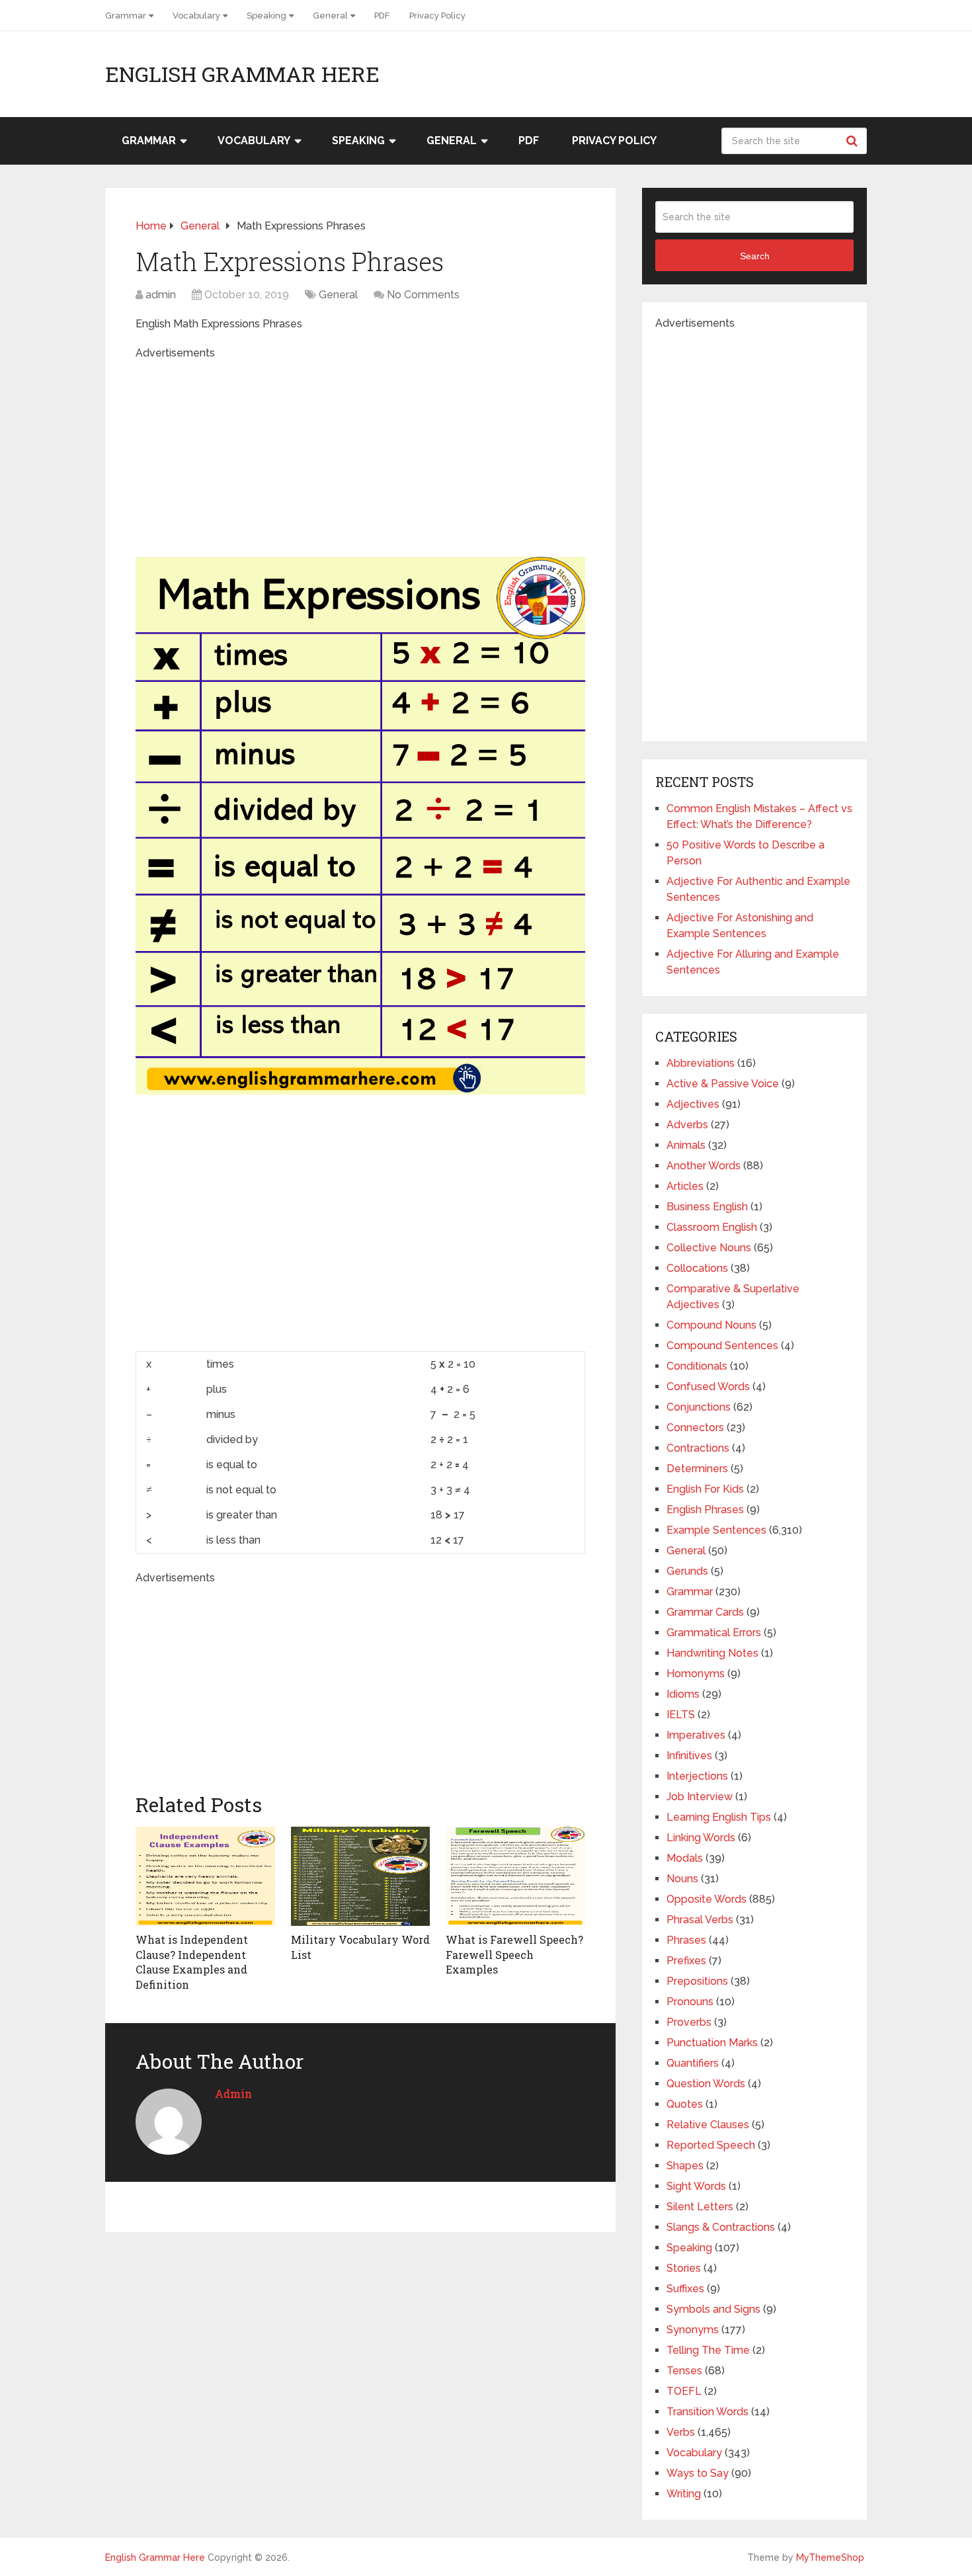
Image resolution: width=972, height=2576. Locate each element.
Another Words (704, 1166)
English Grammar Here (242, 74)
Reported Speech (711, 2145)
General (330, 16)
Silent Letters (700, 2207)
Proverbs (689, 2022)
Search (854, 141)
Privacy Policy (437, 16)
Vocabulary (196, 16)
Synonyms (693, 2330)
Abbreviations (701, 1063)
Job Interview (700, 1797)
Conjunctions (699, 1407)
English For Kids (705, 1489)
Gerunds (687, 1571)
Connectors (695, 1428)
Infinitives (689, 1756)
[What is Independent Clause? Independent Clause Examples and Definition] (205, 1876)
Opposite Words (707, 1899)
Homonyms (696, 1674)
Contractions (698, 1448)
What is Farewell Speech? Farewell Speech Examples (514, 1954)
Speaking (266, 16)
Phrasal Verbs (700, 1920)
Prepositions (697, 1981)
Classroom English (712, 1227)
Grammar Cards (705, 1612)
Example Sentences (716, 1530)
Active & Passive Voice (723, 1084)
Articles (685, 1186)
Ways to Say (698, 2473)
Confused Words (708, 1387)
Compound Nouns (711, 1325)
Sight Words (696, 2186)
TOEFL (684, 2391)
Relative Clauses (708, 2125)
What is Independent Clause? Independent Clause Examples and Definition (192, 1962)
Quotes (685, 2104)
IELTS (681, 1715)
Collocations (697, 1268)
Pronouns (690, 2002)
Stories (684, 2268)
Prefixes (686, 1961)
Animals (686, 1145)
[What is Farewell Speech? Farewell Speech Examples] (515, 1876)
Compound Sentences (722, 1346)
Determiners (697, 1469)
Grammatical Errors (714, 1633)
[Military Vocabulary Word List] (361, 1876)
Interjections (697, 1776)
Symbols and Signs (713, 2309)
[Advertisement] (360, 454)
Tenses (684, 2371)
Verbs (681, 2432)
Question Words (706, 2084)
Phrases (686, 1940)
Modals (685, 1858)
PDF (382, 16)
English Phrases (705, 1510)
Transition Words (708, 2412)
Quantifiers (693, 2063)
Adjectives (693, 1104)
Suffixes (685, 2289)
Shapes (685, 2166)
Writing (684, 2494)
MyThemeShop (830, 2557)
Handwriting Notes (712, 1653)
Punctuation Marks (712, 2043)
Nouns (682, 1879)
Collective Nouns (709, 1248)
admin (161, 295)
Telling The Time (708, 2350)
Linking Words (701, 1838)
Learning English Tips (719, 1817)
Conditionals (697, 1366)
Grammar (126, 16)
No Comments (423, 295)
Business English (707, 1207)
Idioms (683, 1694)
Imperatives (696, 1735)
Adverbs (687, 1125)
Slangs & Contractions (721, 2227)
